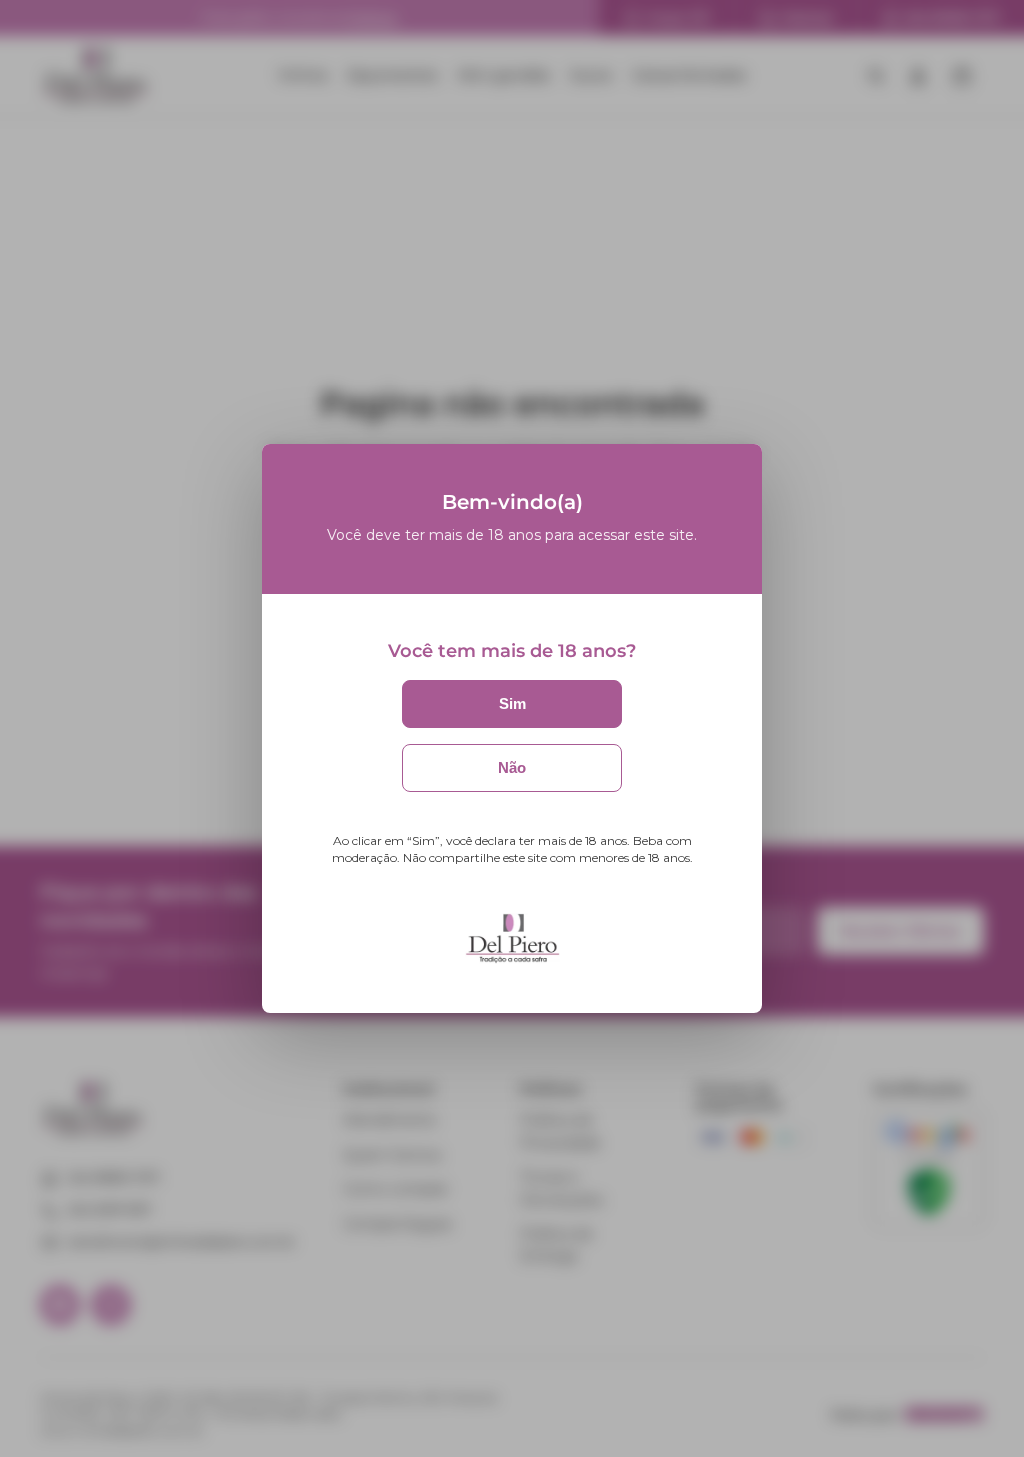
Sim (512, 703)
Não (512, 767)
